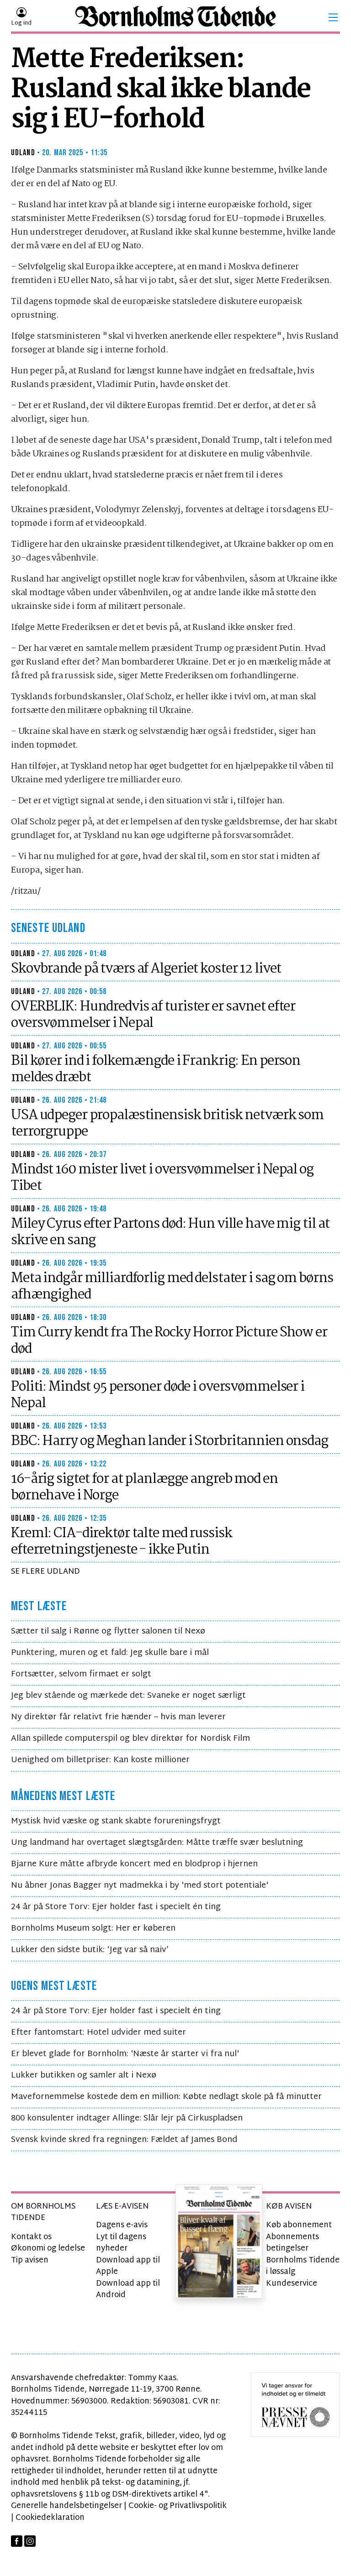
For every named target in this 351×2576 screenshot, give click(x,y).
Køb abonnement (299, 2225)
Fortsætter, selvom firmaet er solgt (81, 1674)
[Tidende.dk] (175, 18)
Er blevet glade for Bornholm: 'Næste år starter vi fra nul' (125, 2054)
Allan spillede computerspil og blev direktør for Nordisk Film (130, 1739)
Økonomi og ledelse (48, 2249)
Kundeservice (292, 2284)
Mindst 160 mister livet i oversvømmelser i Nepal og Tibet (162, 1178)
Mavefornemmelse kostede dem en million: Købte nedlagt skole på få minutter (166, 2097)
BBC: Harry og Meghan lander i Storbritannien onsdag (170, 1441)
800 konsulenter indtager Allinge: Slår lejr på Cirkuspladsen (127, 2118)
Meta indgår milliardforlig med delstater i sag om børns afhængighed (172, 1287)
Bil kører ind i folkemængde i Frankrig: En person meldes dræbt (156, 1069)
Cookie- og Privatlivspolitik (178, 2506)
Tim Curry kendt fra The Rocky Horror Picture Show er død (169, 1341)
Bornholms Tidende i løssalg (303, 2266)
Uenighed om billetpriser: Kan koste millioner (100, 1760)
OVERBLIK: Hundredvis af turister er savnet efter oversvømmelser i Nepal (153, 1015)
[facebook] (17, 2541)
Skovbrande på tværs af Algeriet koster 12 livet (146, 969)
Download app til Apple (128, 2266)
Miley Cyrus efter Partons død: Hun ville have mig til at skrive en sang (170, 1232)
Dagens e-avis (122, 2225)
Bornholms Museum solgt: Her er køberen (93, 1929)
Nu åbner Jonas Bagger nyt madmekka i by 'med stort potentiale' (140, 1886)
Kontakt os (31, 2237)
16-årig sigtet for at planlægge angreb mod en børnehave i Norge (144, 1487)
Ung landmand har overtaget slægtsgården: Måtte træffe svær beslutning (157, 1843)
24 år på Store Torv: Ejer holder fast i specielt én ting (116, 1907)
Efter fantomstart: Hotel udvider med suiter (98, 2033)
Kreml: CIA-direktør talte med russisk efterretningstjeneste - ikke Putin (122, 1542)
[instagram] (30, 2541)
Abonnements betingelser (292, 2243)
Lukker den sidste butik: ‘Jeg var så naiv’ (90, 1950)
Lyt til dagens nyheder (121, 2243)
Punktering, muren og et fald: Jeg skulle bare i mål (110, 1653)
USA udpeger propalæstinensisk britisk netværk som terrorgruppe (167, 1124)
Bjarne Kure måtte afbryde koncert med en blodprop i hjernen (134, 1864)
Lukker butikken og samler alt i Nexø (84, 2076)
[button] (333, 17)
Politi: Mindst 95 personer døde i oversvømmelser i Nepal (158, 1395)
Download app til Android (128, 2290)
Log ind (21, 23)
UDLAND (23, 153)
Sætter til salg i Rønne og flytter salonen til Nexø (108, 1631)
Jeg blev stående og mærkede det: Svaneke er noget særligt (128, 1696)
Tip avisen (30, 2260)
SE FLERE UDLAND (45, 1572)
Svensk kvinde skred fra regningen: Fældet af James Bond (124, 2140)
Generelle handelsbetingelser (66, 2506)
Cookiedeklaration (50, 2518)
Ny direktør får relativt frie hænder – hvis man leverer (118, 1717)
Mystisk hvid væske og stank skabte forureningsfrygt (116, 1821)
